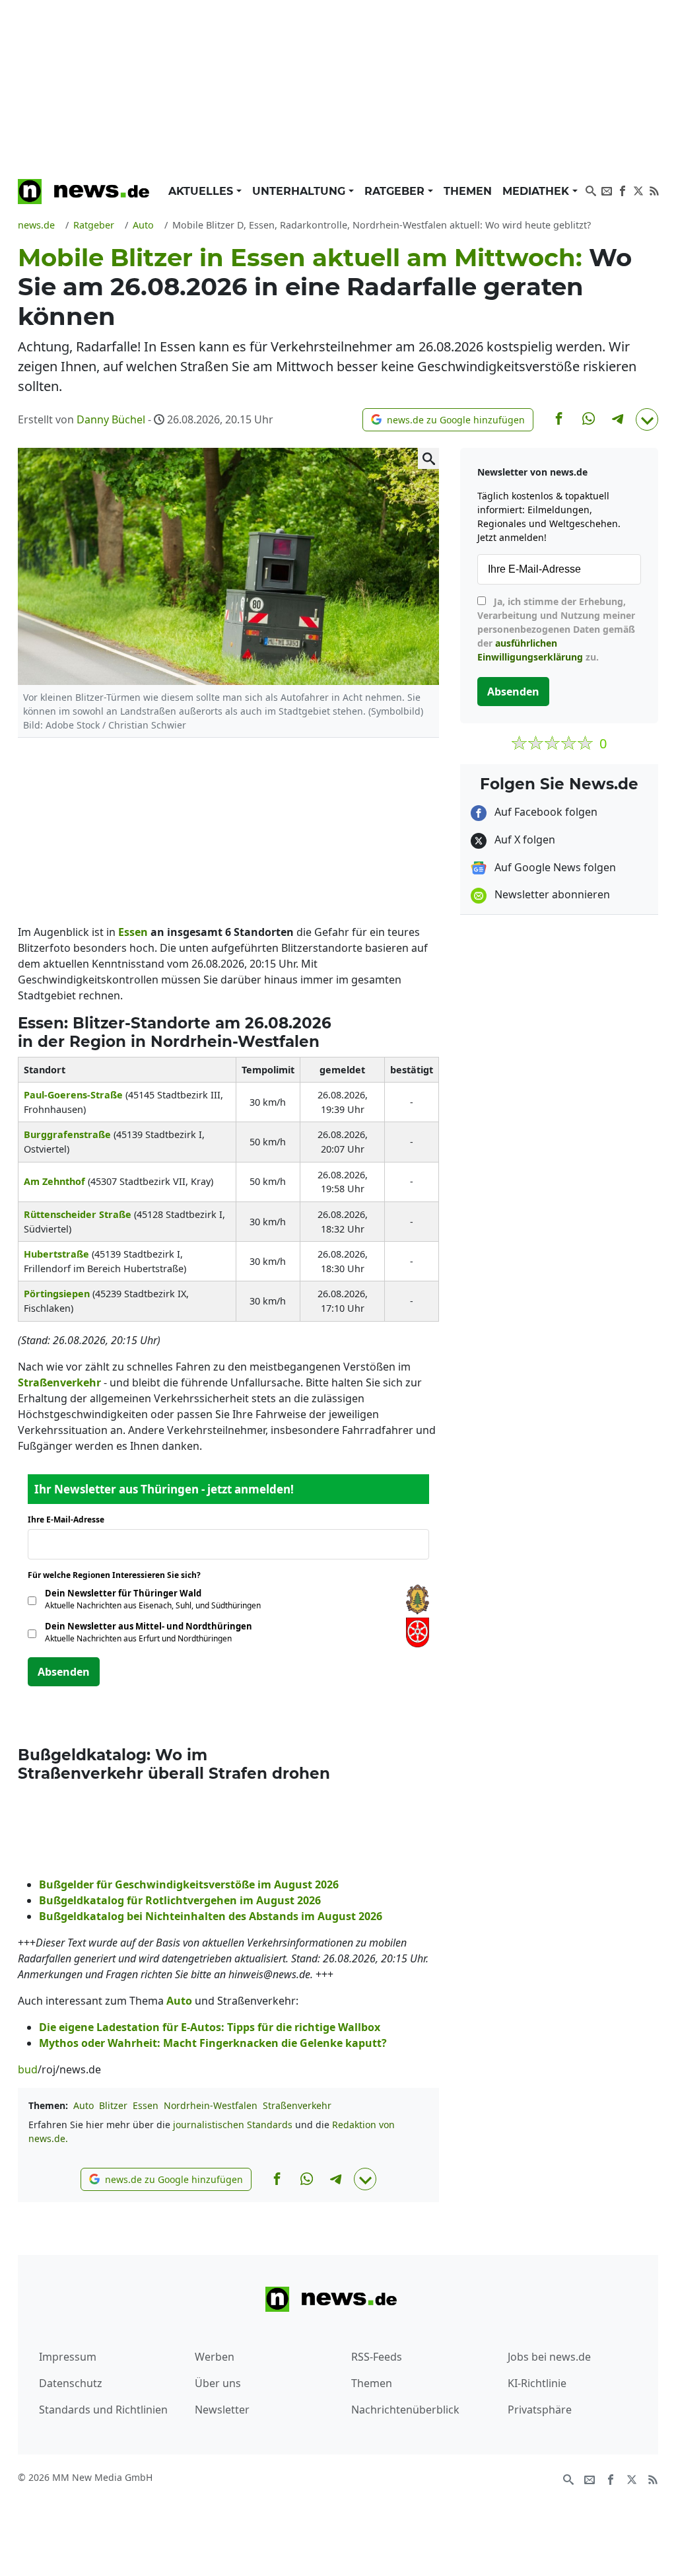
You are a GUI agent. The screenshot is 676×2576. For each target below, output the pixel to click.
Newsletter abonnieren (551, 894)
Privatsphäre (540, 2410)
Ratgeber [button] (396, 191)
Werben (215, 2357)
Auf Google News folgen (554, 867)
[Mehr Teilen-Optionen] (647, 419)
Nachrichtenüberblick (405, 2410)
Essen (146, 2105)
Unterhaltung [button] (300, 191)
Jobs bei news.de (549, 2357)
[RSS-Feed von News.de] (654, 190)
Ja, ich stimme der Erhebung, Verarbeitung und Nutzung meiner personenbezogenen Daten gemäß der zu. (556, 629)
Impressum (68, 2357)
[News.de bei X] (638, 190)
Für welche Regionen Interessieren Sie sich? (119, 1575)
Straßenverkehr (297, 2105)
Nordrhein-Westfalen (211, 2105)
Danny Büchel (111, 419)
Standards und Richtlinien (103, 2410)
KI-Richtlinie (537, 2383)
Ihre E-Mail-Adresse (70, 1520)
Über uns (218, 2383)
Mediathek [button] (537, 191)
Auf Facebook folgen (545, 812)
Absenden (64, 1672)
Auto (84, 2105)
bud (28, 2069)
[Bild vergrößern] (428, 458)
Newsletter (222, 2410)
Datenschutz (71, 2383)
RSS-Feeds (377, 2357)
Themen (468, 191)
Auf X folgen (524, 840)
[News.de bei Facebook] (623, 190)
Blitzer (113, 2105)
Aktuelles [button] (202, 191)
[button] (448, 420)
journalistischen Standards (233, 2125)
